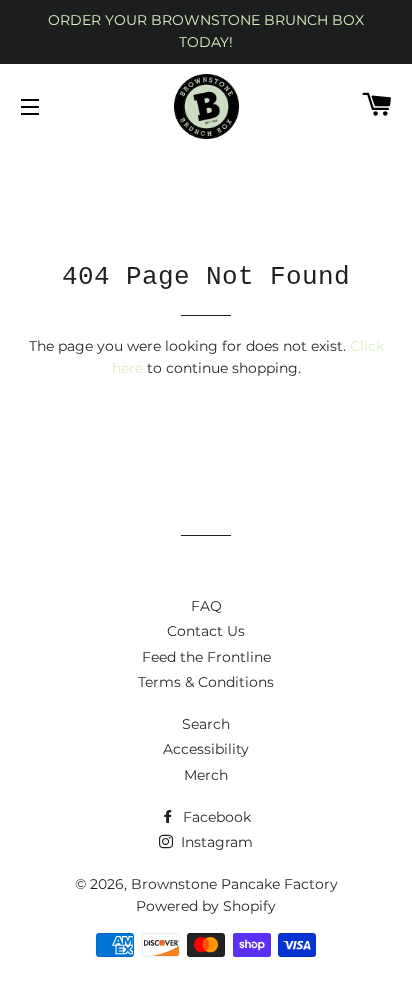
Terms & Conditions (206, 682)
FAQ (206, 606)
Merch (206, 775)
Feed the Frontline (206, 657)
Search (206, 724)
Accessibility (206, 749)
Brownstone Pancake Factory (234, 884)
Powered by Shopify (206, 906)
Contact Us (206, 631)
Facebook (215, 817)
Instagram (215, 842)
